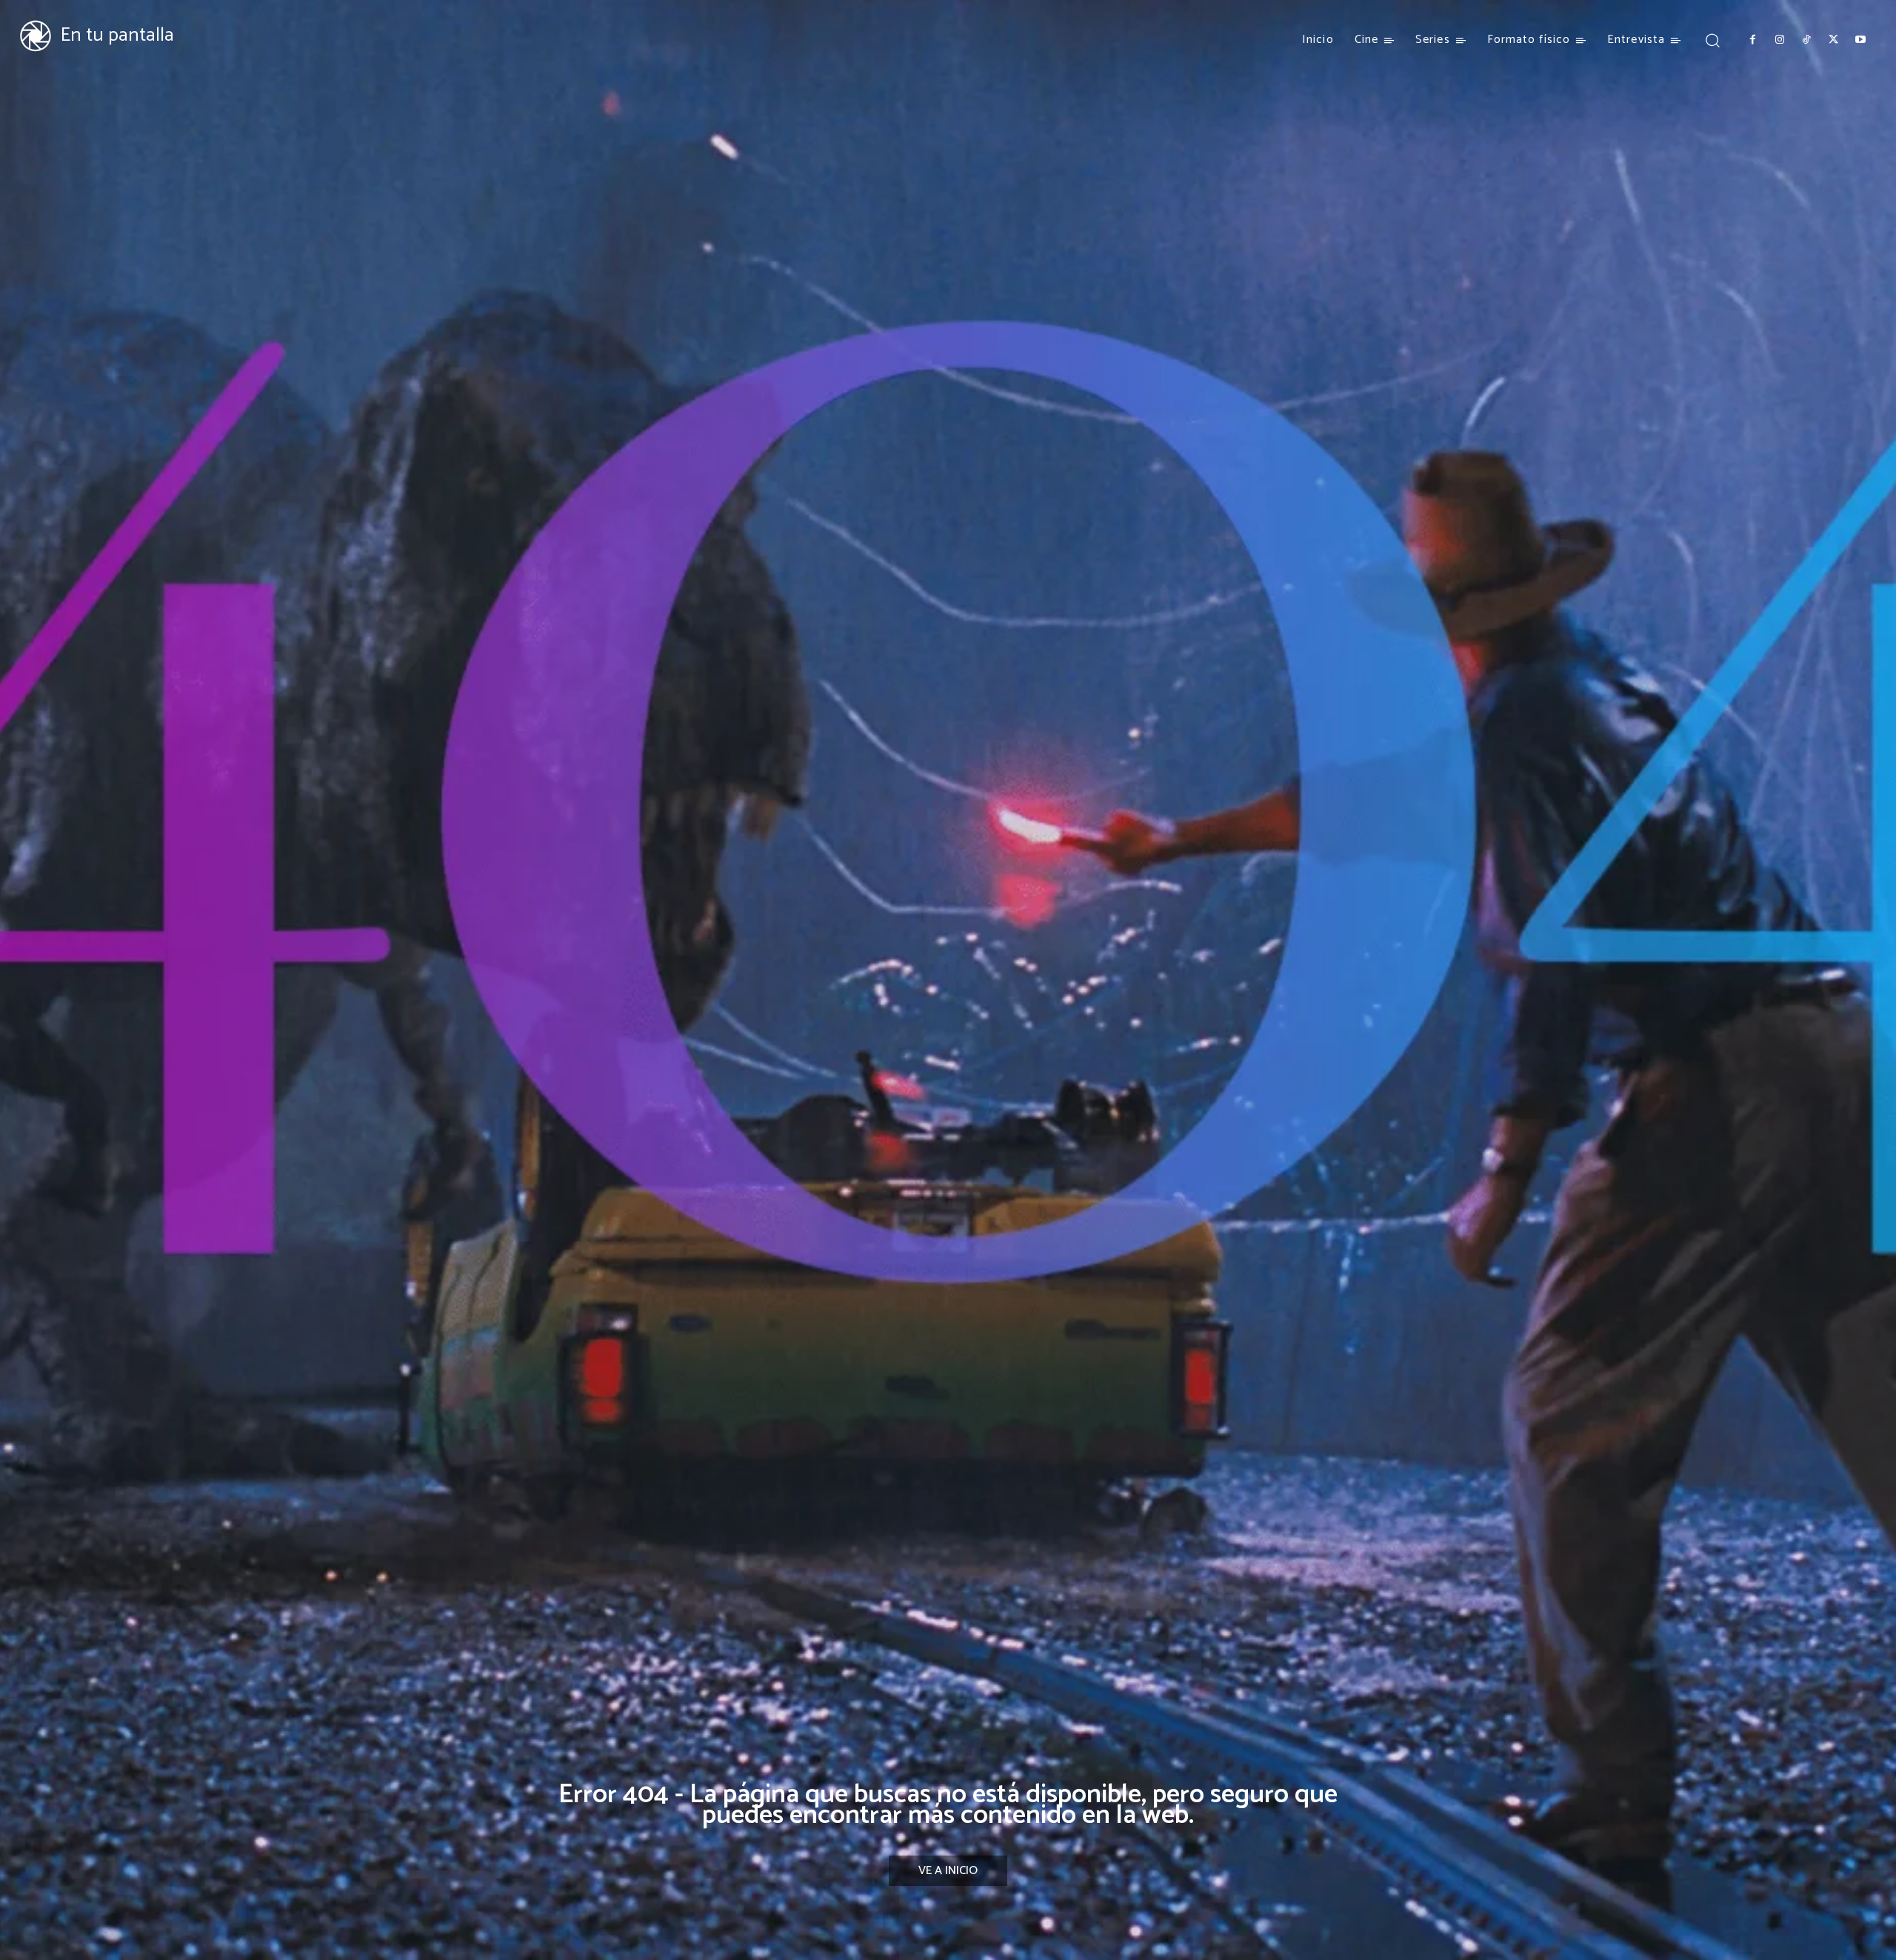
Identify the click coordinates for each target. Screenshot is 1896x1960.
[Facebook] (1752, 40)
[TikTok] (1806, 40)
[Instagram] (1779, 40)
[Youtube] (1860, 40)
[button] (1712, 40)
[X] (1833, 40)
